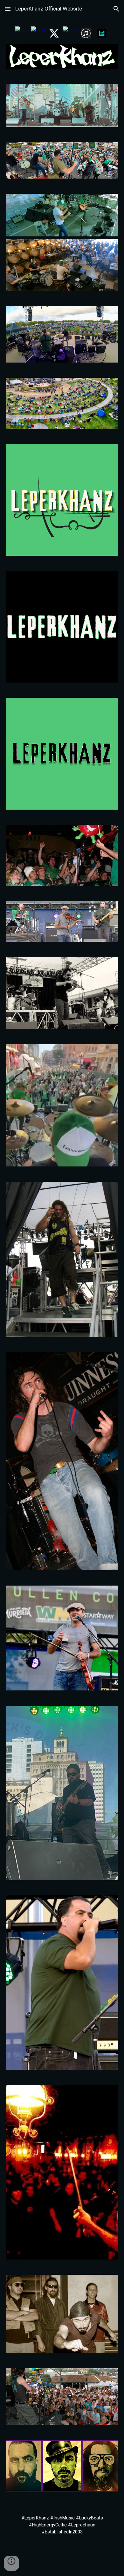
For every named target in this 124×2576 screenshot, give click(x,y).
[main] (62, 2525)
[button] (8, 9)
